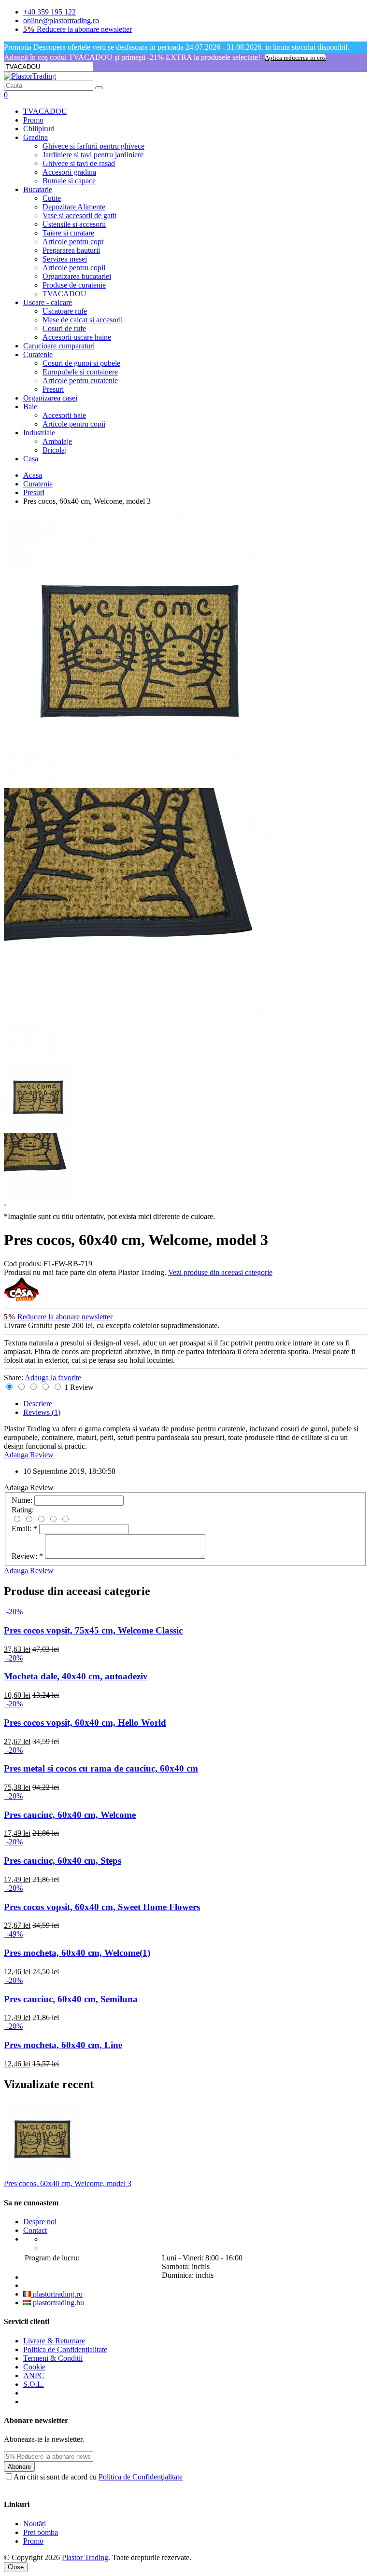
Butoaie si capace (69, 181)
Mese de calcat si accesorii (83, 320)
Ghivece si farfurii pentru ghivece (93, 146)
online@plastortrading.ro (61, 21)
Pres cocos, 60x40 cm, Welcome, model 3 (68, 2183)
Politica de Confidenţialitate (65, 2349)
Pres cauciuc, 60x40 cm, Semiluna (71, 1999)
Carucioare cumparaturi (59, 346)
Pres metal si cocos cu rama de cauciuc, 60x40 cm (101, 1768)
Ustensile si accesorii (74, 224)
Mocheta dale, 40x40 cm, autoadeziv (76, 1676)
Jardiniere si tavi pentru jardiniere (93, 155)
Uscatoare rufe (65, 311)
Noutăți (35, 2524)
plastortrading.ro (57, 2294)
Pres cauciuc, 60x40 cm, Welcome (70, 1815)
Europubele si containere (80, 372)
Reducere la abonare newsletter (78, 29)
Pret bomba (41, 2532)
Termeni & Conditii (53, 2358)
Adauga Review (29, 1455)
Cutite (52, 198)
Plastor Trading (85, 2557)
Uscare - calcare (48, 302)
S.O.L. (34, 2384)
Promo (33, 120)
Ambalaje (57, 441)
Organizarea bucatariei (77, 276)
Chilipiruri (39, 129)
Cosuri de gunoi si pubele (81, 363)
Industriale (39, 433)
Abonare (19, 2467)
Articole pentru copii (74, 268)
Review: (27, 1556)
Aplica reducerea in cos (295, 58)
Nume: (22, 1500)
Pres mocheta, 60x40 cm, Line (63, 2045)
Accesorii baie (64, 415)
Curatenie (38, 354)
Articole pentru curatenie (80, 381)
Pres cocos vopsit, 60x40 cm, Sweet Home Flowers (102, 1907)
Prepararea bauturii (71, 250)
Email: (24, 1529)
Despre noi (40, 2222)
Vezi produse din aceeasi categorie (220, 1272)
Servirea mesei (65, 259)
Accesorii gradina (69, 172)
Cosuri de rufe (64, 328)
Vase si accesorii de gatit (79, 215)
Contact (35, 2230)
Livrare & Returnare (54, 2341)
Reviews (42, 1412)
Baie (30, 407)
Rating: (23, 1510)
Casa (31, 459)
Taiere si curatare (68, 233)
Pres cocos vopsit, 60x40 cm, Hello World (85, 1723)
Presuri (53, 389)
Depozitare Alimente (74, 207)
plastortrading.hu (57, 2303)
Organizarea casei (50, 398)
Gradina (36, 137)
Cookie (34, 2367)
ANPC (34, 2375)
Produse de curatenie (74, 285)
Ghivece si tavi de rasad (79, 163)
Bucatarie (38, 189)
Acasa (33, 475)
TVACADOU (45, 111)
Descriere (38, 1404)
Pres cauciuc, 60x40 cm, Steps (63, 1861)
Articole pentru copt (73, 242)
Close (16, 2567)
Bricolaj (55, 450)
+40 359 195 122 (50, 12)
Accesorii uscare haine (77, 337)
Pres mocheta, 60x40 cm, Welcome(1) (77, 1953)
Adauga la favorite (53, 1378)
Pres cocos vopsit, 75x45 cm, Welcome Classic (93, 1630)
